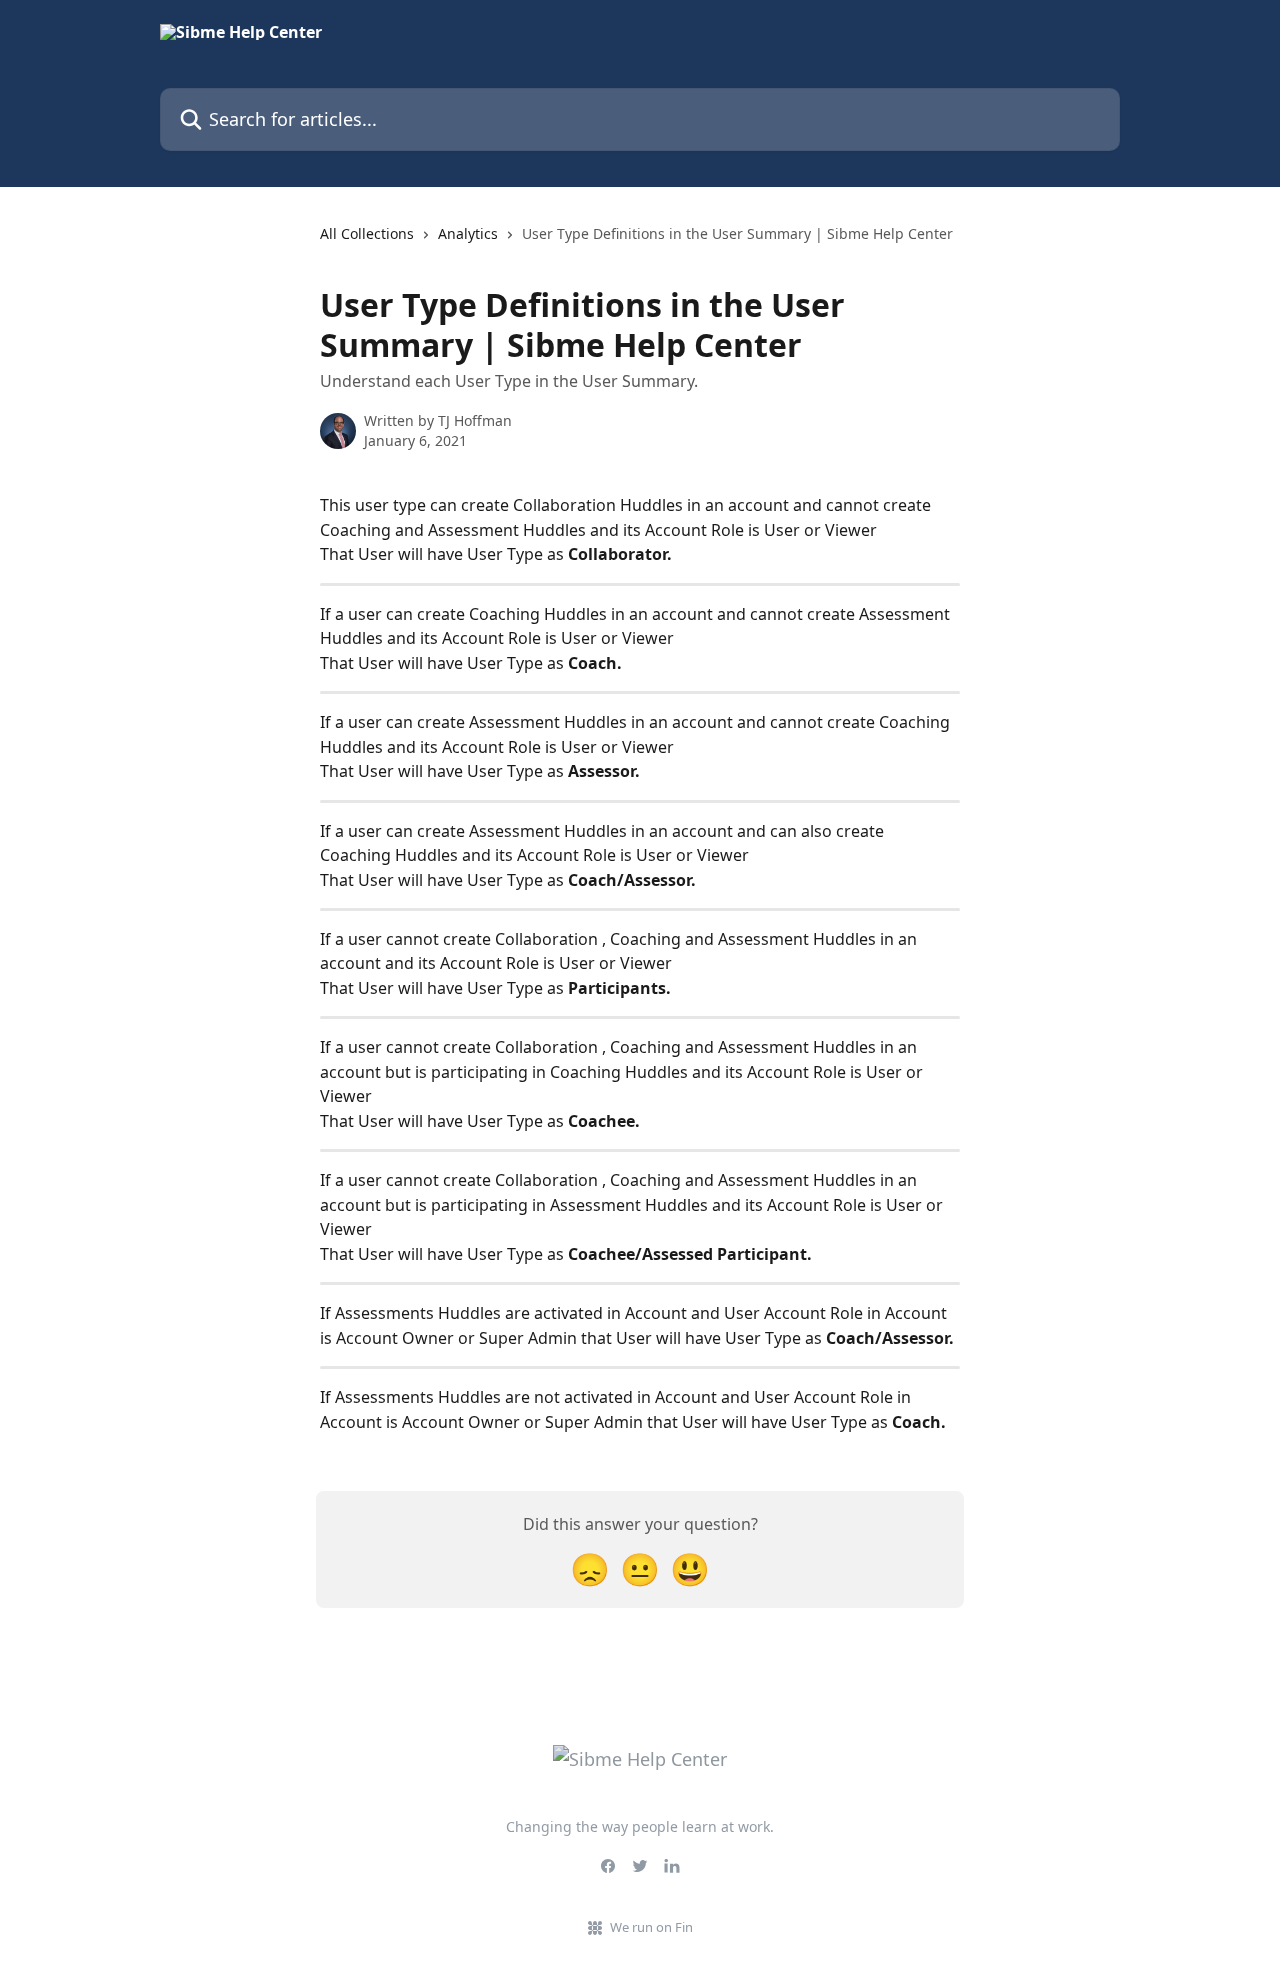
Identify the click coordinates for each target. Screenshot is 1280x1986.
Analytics (468, 233)
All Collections (367, 233)
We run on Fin (651, 1927)
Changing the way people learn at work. (640, 1826)
